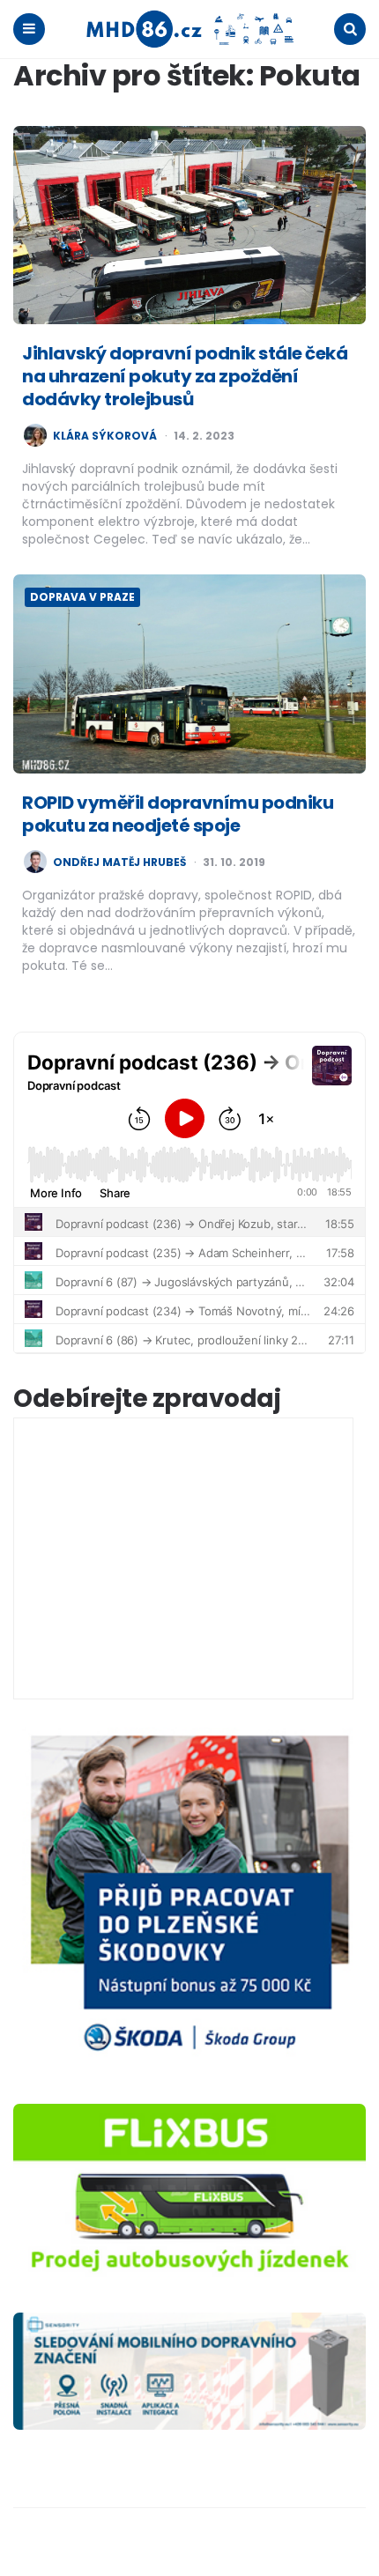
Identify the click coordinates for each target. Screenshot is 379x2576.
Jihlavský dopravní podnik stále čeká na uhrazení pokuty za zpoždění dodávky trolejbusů (185, 376)
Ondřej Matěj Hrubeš (119, 862)
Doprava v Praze (82, 597)
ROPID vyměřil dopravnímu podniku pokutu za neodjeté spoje (178, 814)
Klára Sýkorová (105, 436)
